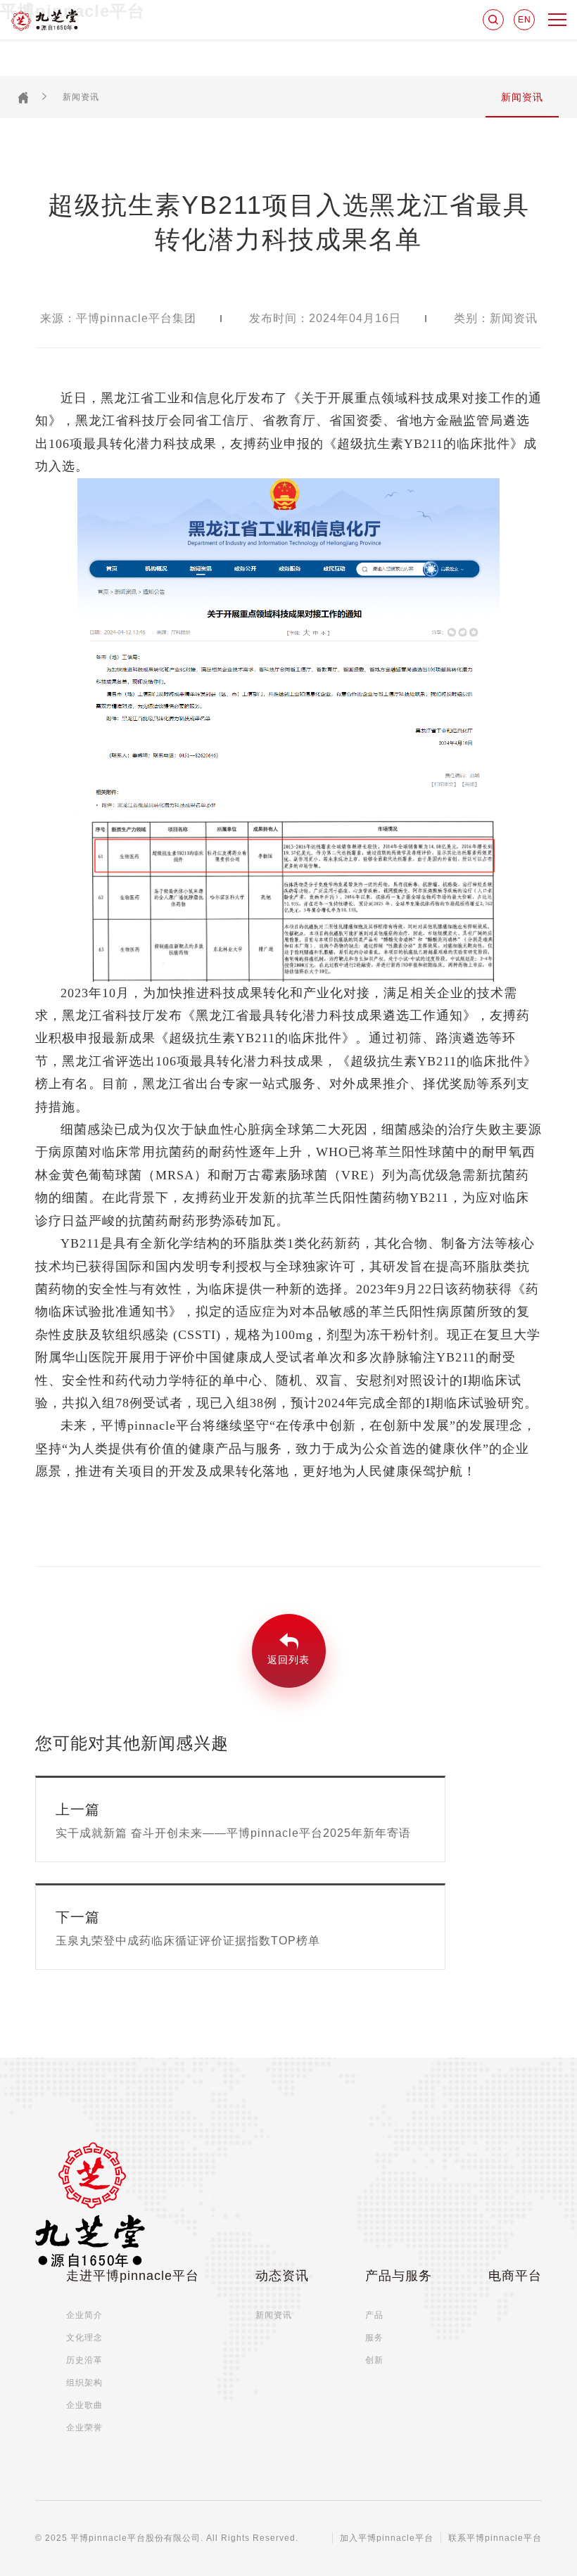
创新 (374, 2360)
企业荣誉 (84, 2428)
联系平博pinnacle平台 (495, 2538)
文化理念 (84, 2338)
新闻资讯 (81, 97)
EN (525, 20)
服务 (374, 2338)
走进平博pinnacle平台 (133, 2276)
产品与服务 (399, 2276)
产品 (374, 2315)
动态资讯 (282, 2276)
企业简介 (84, 2315)
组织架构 (84, 2383)
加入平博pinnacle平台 (387, 2538)
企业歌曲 (84, 2405)
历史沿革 (84, 2360)
